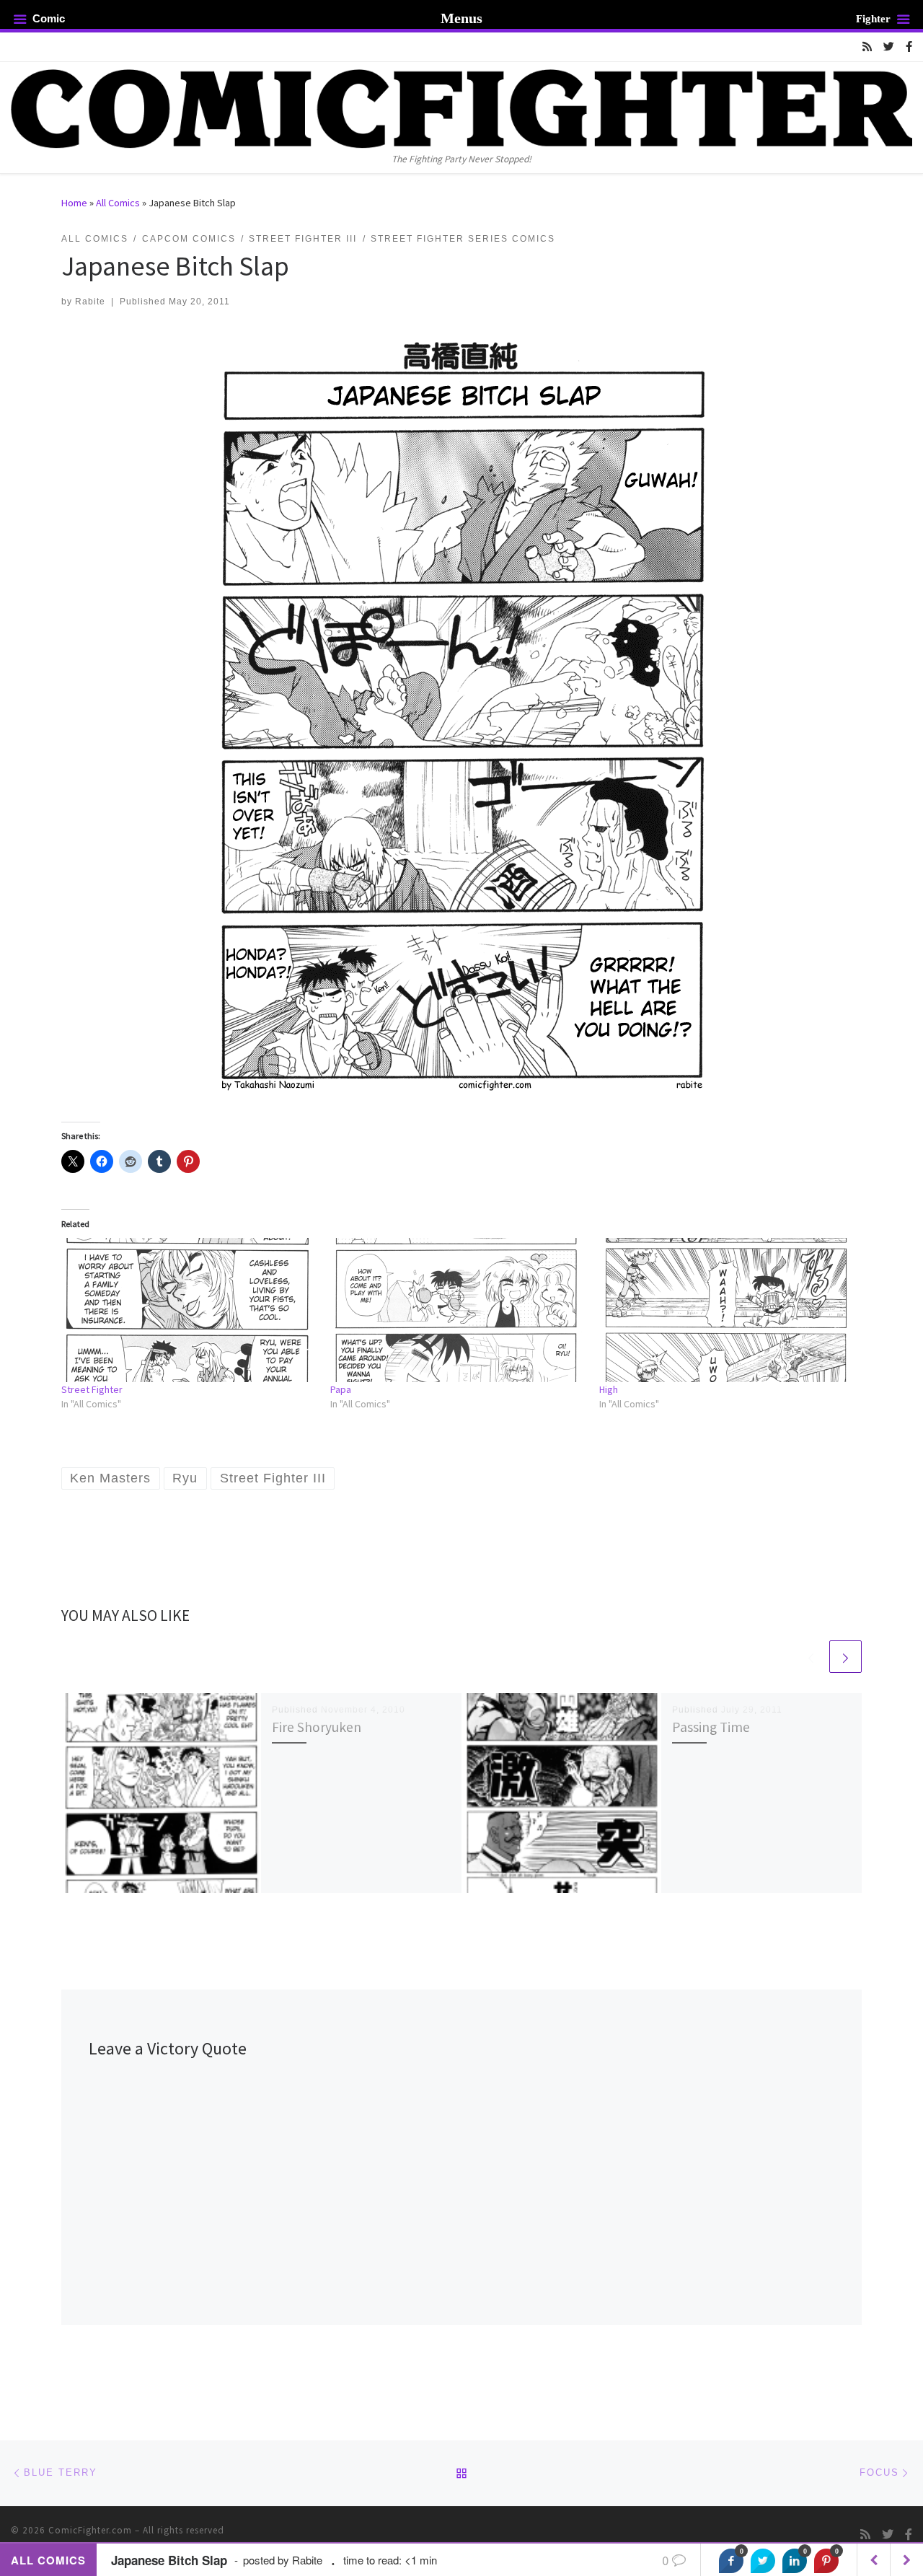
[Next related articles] (845, 1657)
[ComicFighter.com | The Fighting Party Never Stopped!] (461, 106)
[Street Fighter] (189, 1310)
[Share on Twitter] (763, 2561)
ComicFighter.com (90, 2530)
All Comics (118, 203)
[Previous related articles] (811, 1657)
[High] (727, 1310)
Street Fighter (92, 1389)
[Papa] (458, 1310)
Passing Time (711, 1727)
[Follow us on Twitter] (889, 47)
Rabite (90, 302)
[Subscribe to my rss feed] (867, 47)
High (609, 1389)
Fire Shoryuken (317, 1727)
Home (74, 203)
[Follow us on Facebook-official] (909, 47)
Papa (341, 1389)
